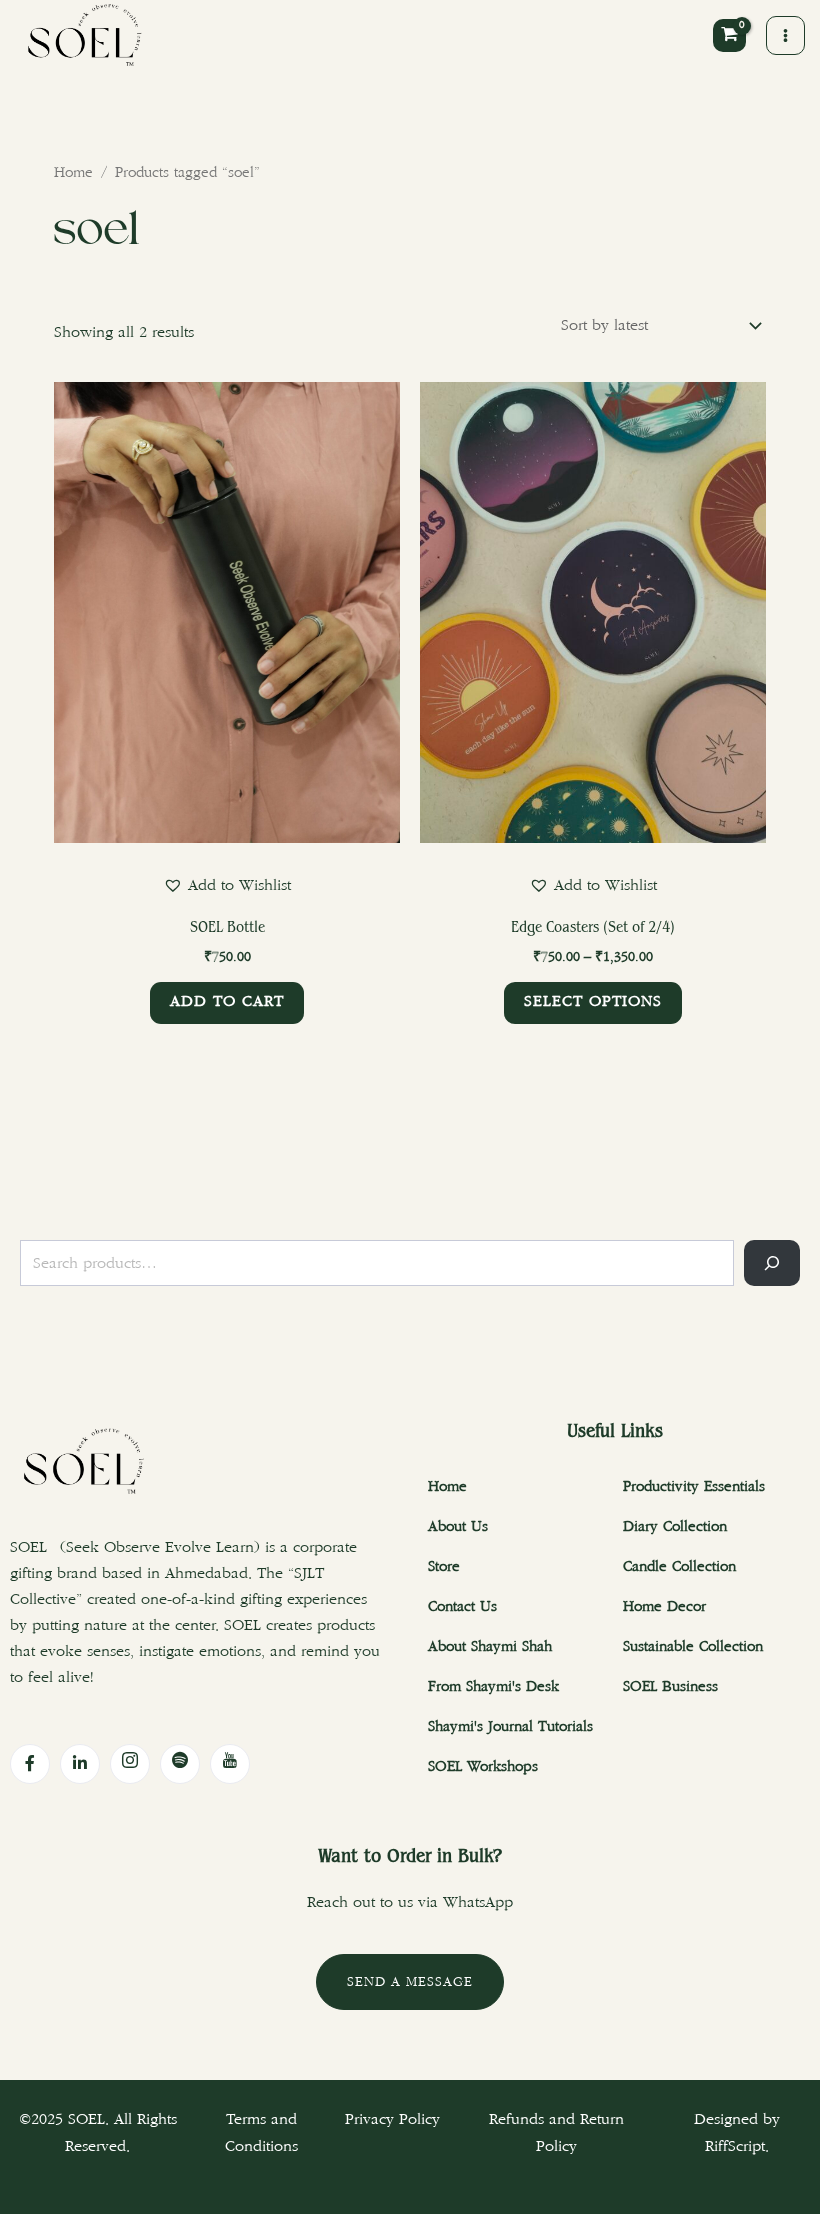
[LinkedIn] (80, 1764)
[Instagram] (130, 1764)
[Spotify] (180, 1764)
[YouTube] (230, 1764)
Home (73, 173)
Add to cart (227, 1001)
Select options (593, 1001)
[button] (227, 885)
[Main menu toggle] (785, 35)
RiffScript (735, 2146)
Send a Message (410, 1982)
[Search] (772, 1263)
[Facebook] (30, 1764)
